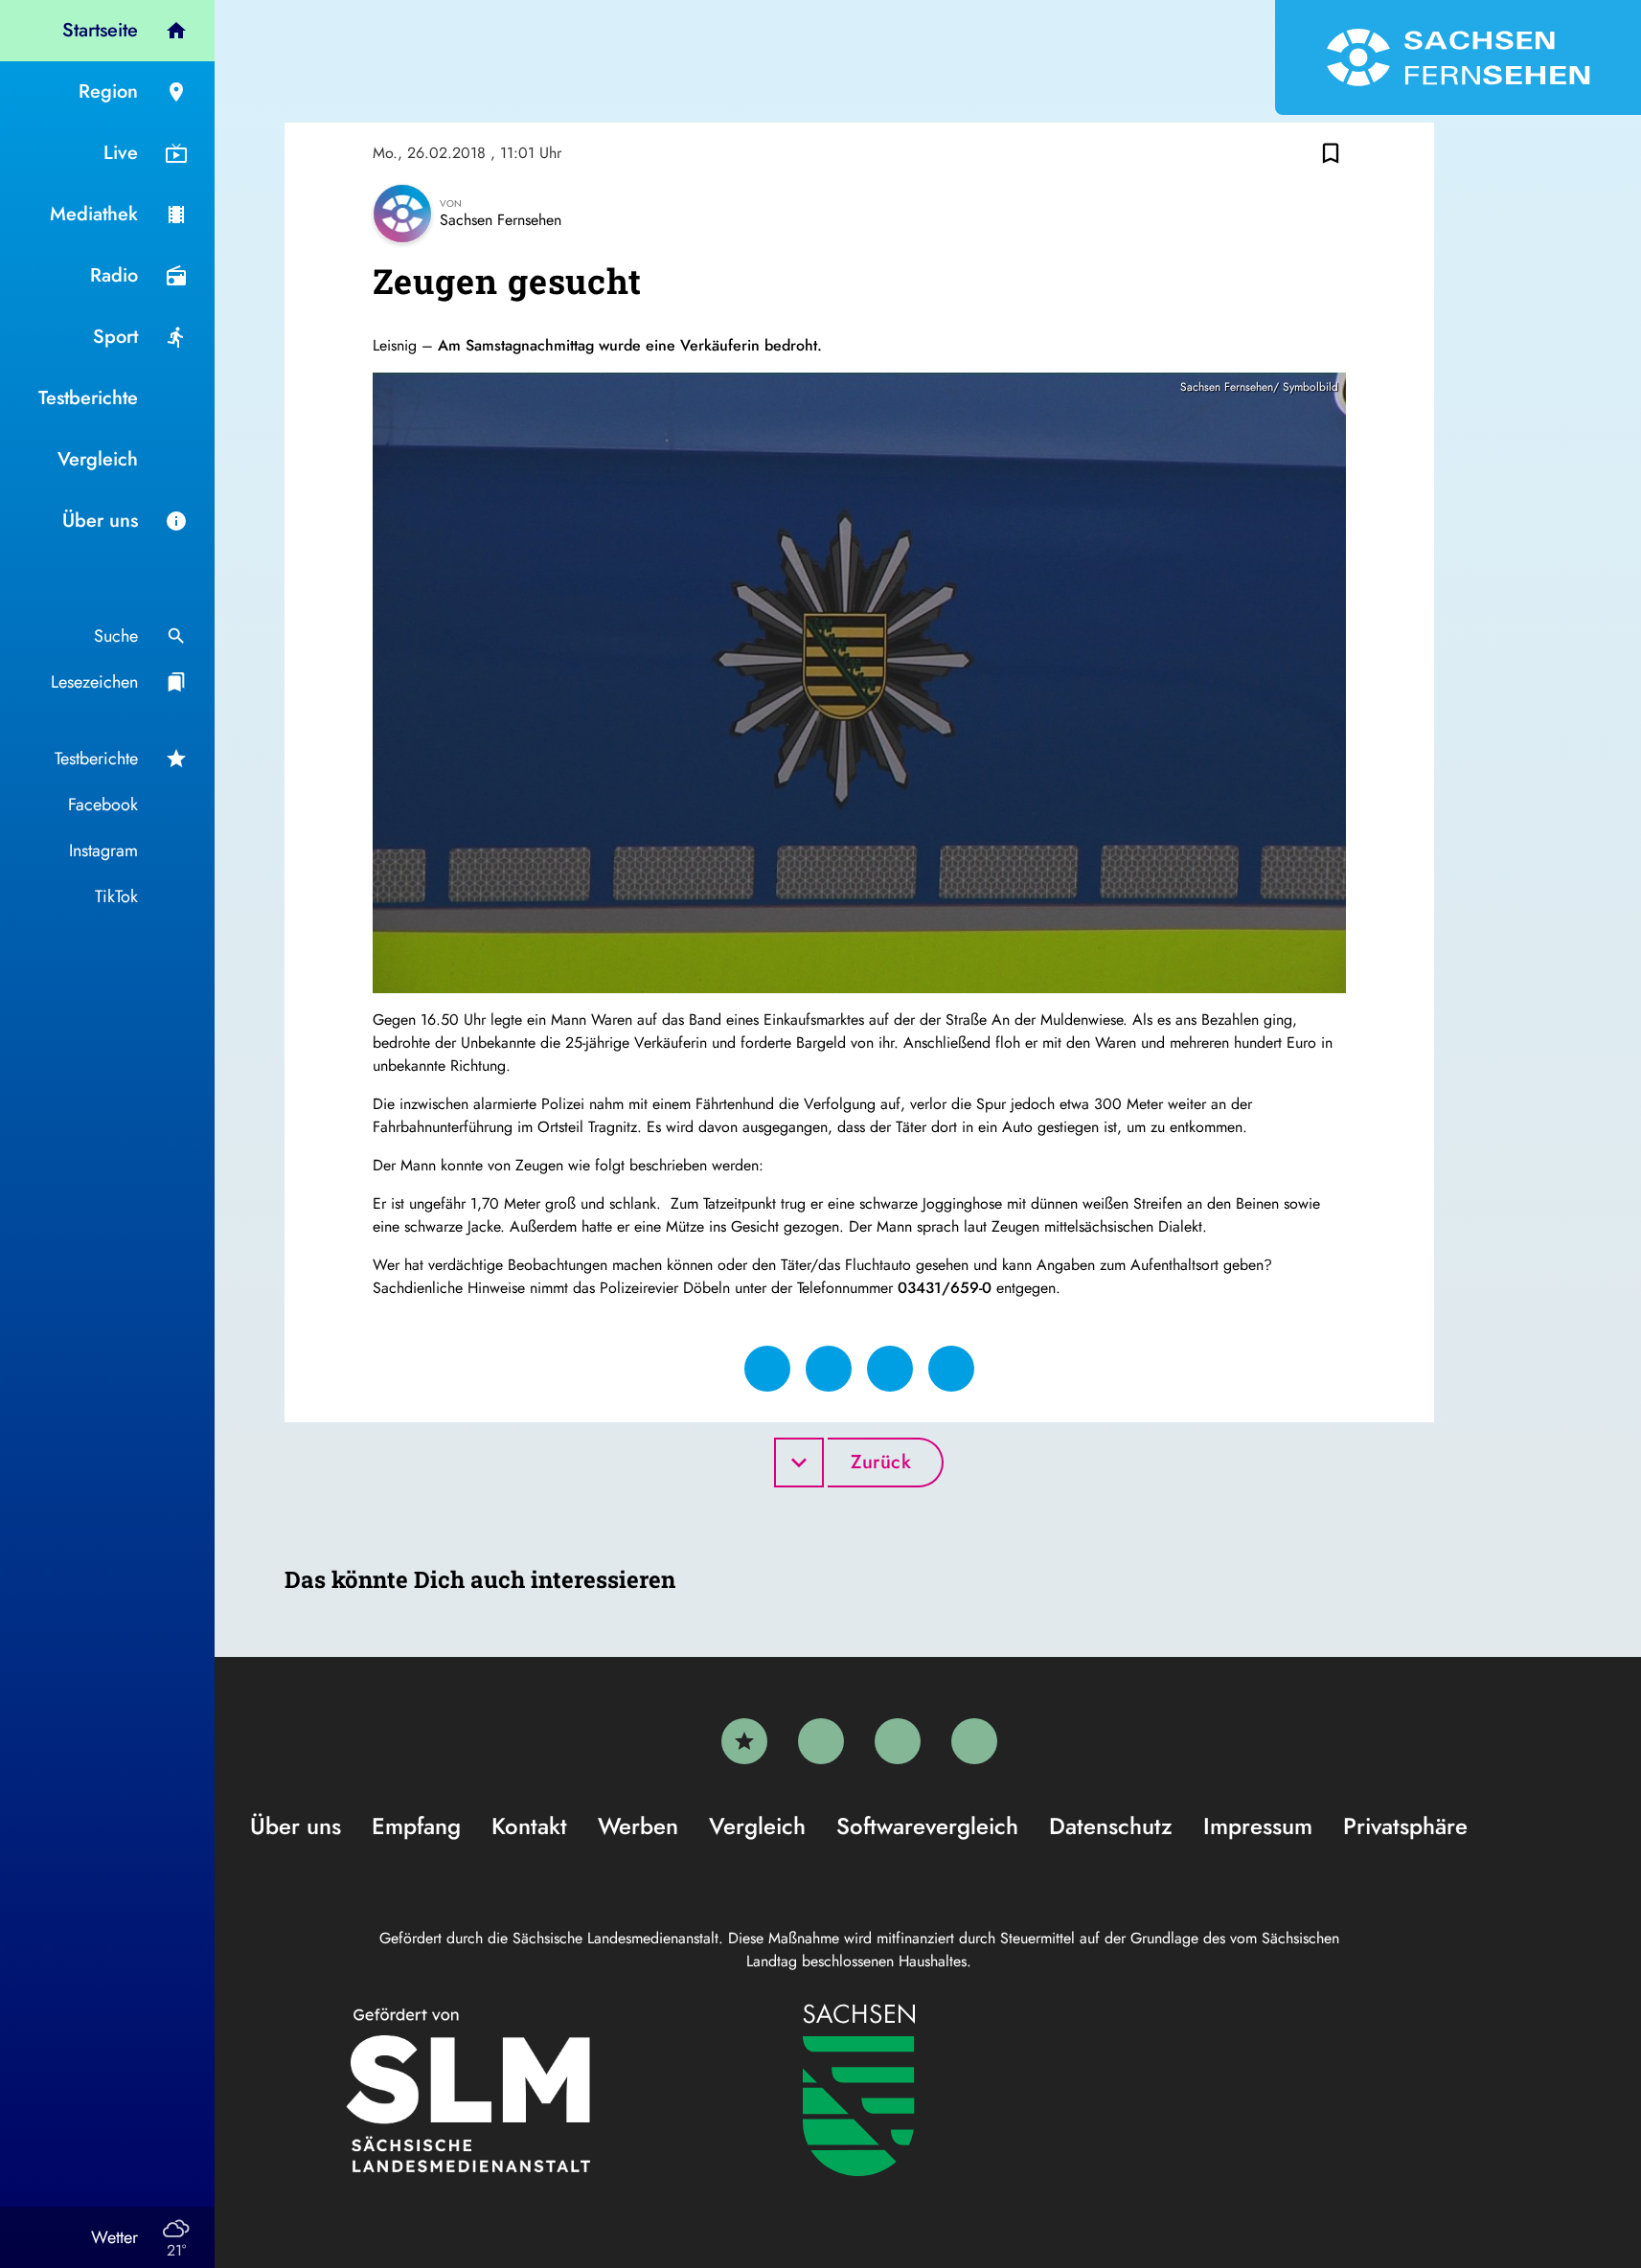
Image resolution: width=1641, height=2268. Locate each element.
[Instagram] (898, 1741)
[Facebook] (821, 1741)
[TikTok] (974, 1741)
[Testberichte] (744, 1741)
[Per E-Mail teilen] (951, 1369)
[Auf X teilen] (829, 1369)
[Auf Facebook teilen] (767, 1369)
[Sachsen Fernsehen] (1458, 57)
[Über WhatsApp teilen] (890, 1369)
